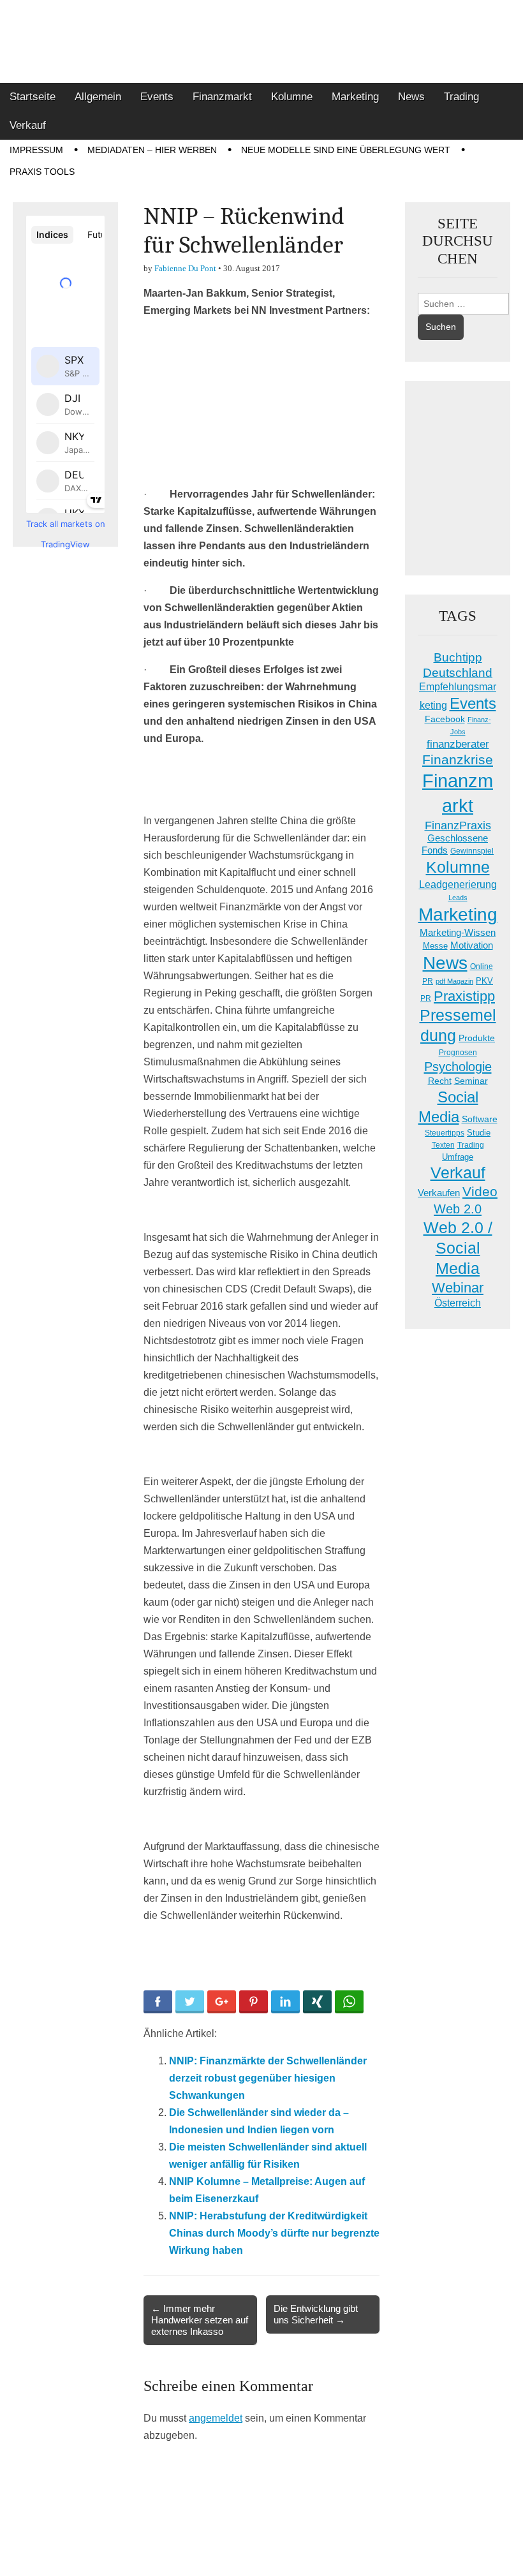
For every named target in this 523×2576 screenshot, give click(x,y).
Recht (440, 1081)
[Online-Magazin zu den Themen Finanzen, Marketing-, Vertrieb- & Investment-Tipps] (261, 41)
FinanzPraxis (458, 825)
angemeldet (216, 2418)
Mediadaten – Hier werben (152, 150)
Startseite (33, 97)
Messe (435, 946)
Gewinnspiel (472, 851)
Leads (458, 898)
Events (157, 97)
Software (480, 1119)
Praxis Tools (42, 172)
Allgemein (98, 97)
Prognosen (458, 1053)
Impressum (36, 150)
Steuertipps (445, 1133)
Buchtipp (458, 657)
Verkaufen (439, 1193)
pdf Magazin (454, 981)
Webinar (458, 1288)
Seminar (471, 1081)
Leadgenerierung (458, 884)
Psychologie (458, 1067)
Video (480, 1192)
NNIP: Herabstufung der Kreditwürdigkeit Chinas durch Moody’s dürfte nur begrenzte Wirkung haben (274, 2233)
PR (426, 998)
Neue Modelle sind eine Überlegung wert (346, 150)
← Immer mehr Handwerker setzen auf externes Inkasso (200, 2320)
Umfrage (458, 1157)
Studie (479, 1133)
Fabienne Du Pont (185, 268)
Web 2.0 (458, 1209)
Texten (443, 1145)
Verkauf (28, 125)
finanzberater (458, 744)
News (411, 97)
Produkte (477, 1038)
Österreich (458, 1303)
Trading (461, 97)
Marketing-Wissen (458, 932)
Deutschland (458, 673)
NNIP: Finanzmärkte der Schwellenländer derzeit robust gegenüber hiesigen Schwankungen (268, 2078)
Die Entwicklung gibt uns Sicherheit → (316, 2314)
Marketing (355, 97)
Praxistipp (464, 996)
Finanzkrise (458, 760)
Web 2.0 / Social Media (458, 1248)
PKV (484, 981)
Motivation (472, 945)
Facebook (445, 719)
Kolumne (292, 97)
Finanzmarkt (222, 97)
